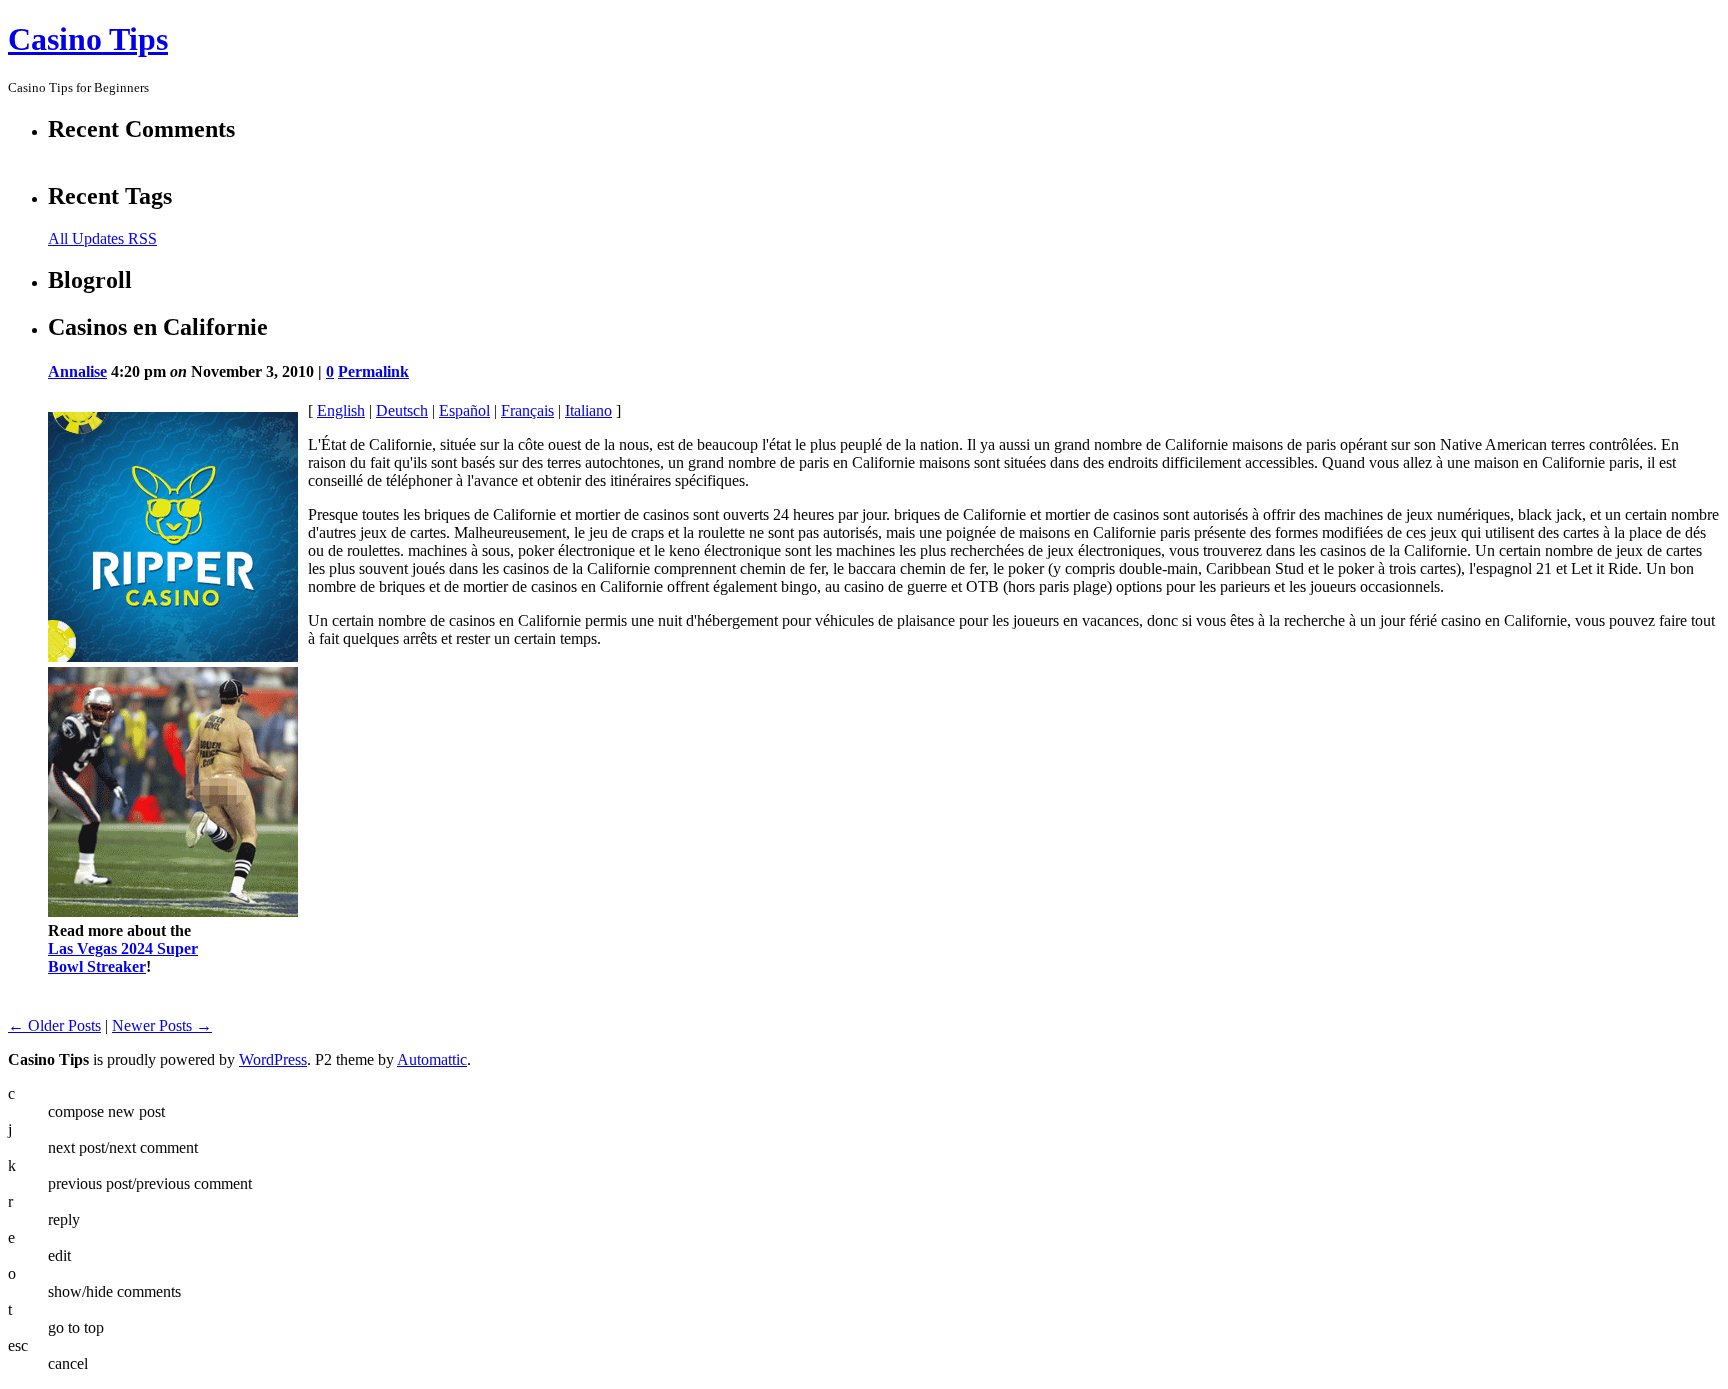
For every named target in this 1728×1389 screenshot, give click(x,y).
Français (527, 410)
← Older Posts (54, 1025)
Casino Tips (88, 39)
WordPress (273, 1059)
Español (464, 410)
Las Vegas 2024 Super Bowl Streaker (123, 957)
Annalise (77, 371)
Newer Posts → (162, 1025)
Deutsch (402, 410)
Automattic (432, 1059)
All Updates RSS (102, 238)
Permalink (373, 371)
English (341, 410)
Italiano (588, 410)
